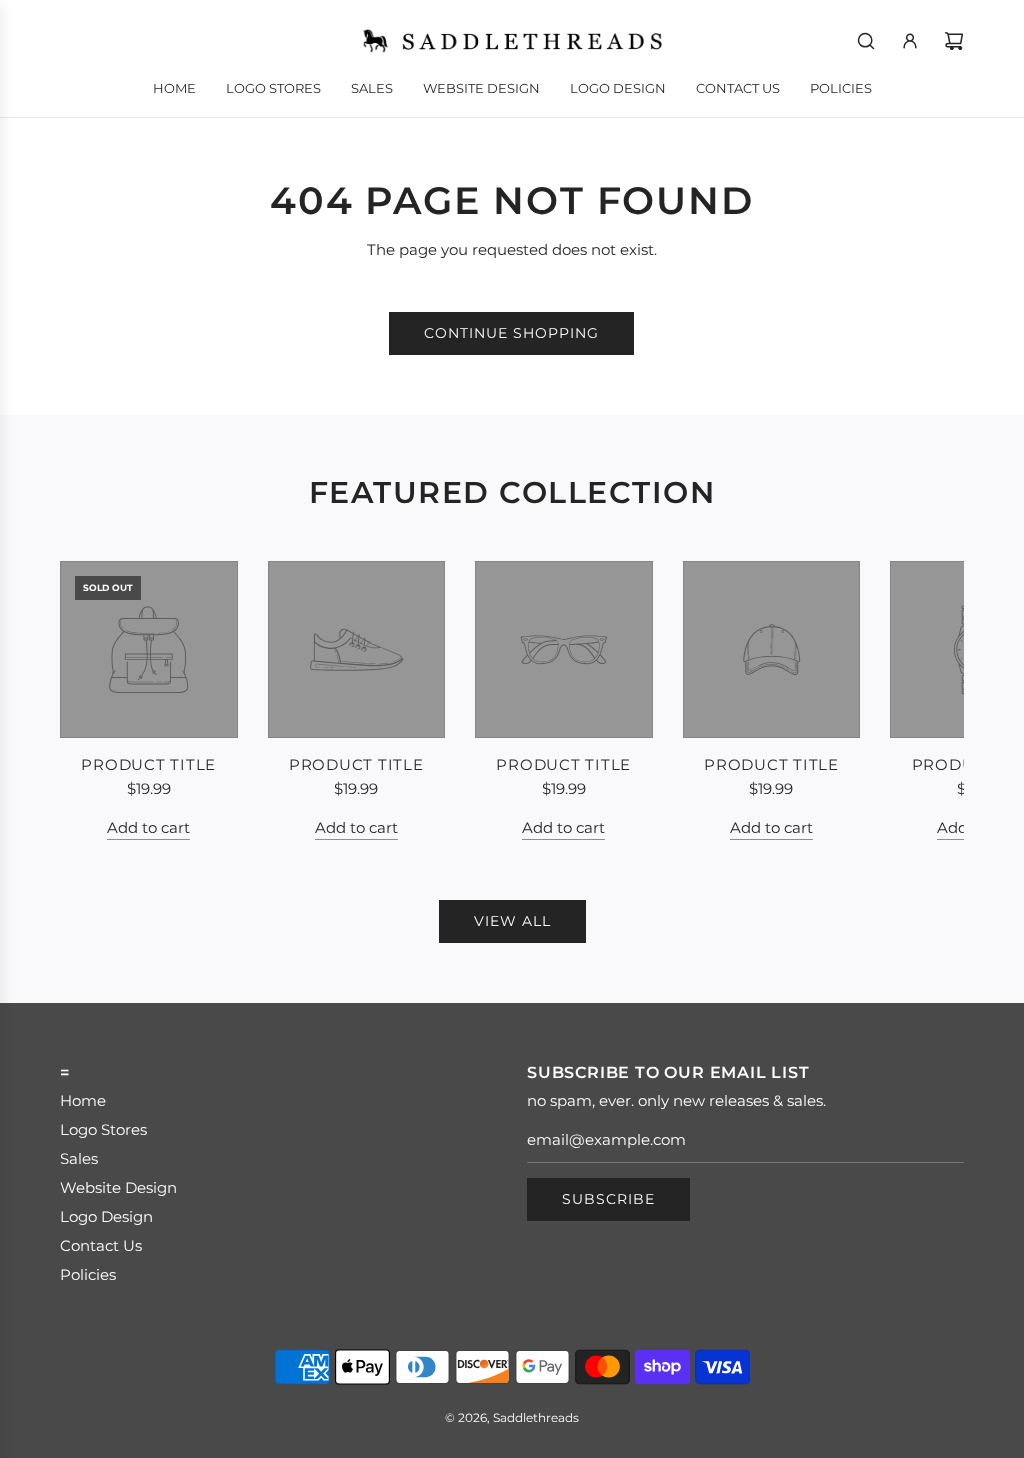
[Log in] (910, 41)
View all (512, 921)
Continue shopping (511, 333)
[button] (97, 701)
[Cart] (954, 41)
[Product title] (149, 650)
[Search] (866, 41)
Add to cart (148, 827)
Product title (148, 764)
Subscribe (608, 1199)
